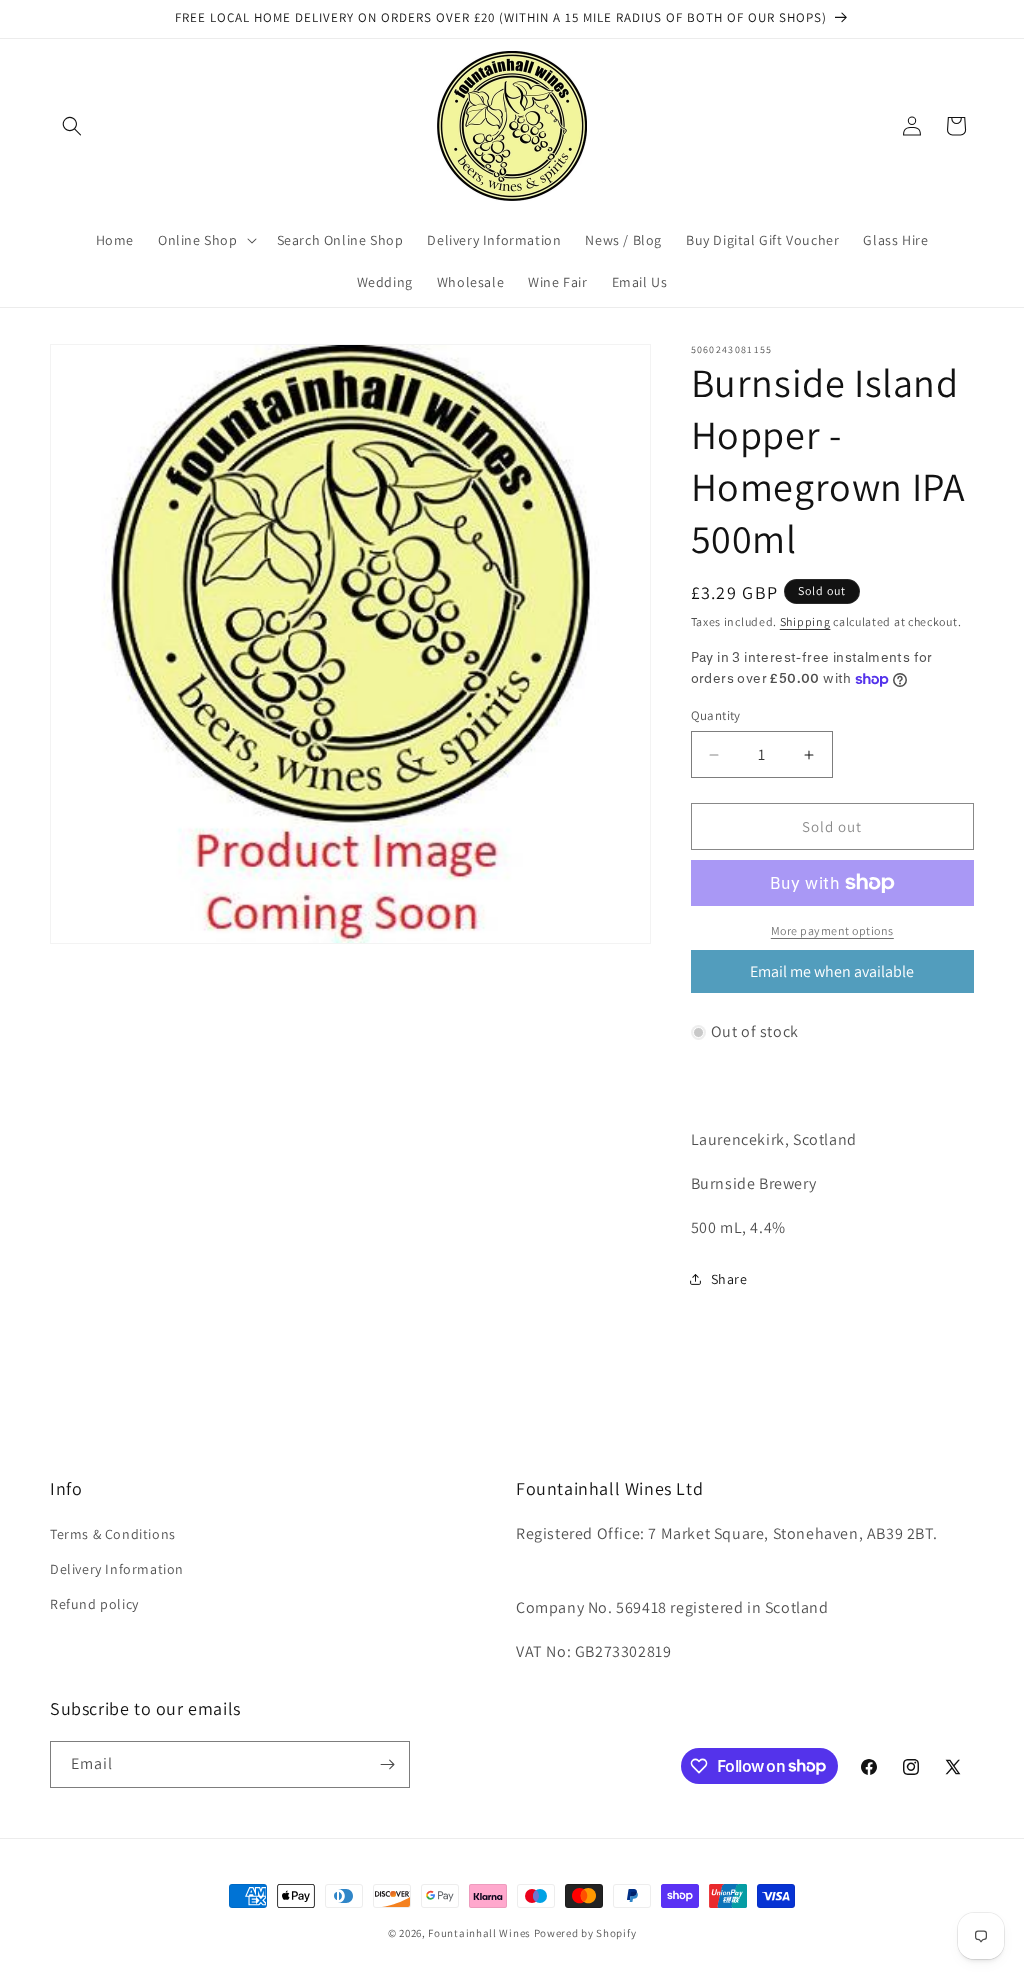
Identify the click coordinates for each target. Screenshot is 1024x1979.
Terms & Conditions (113, 1534)
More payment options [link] (832, 930)
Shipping (805, 621)
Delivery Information (117, 1569)
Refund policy (94, 1604)
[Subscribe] (387, 1764)
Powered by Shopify (585, 1933)
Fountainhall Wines (479, 1933)
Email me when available (832, 971)
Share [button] (729, 1279)
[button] (72, 126)
